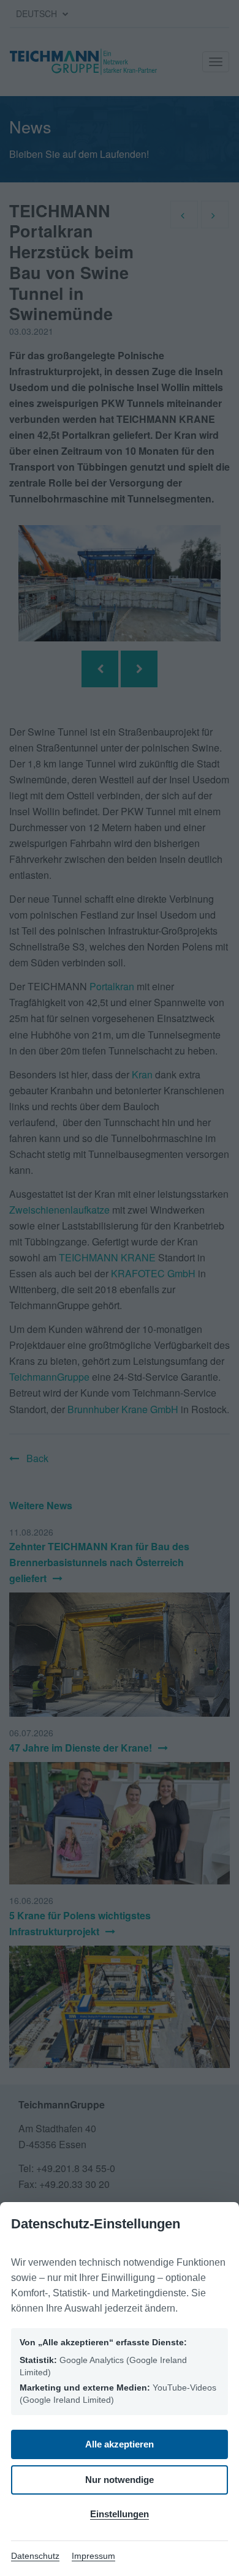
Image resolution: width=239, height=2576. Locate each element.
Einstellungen (120, 2514)
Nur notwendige (120, 2480)
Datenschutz (35, 2556)
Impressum (93, 2556)
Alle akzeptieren (120, 2444)
